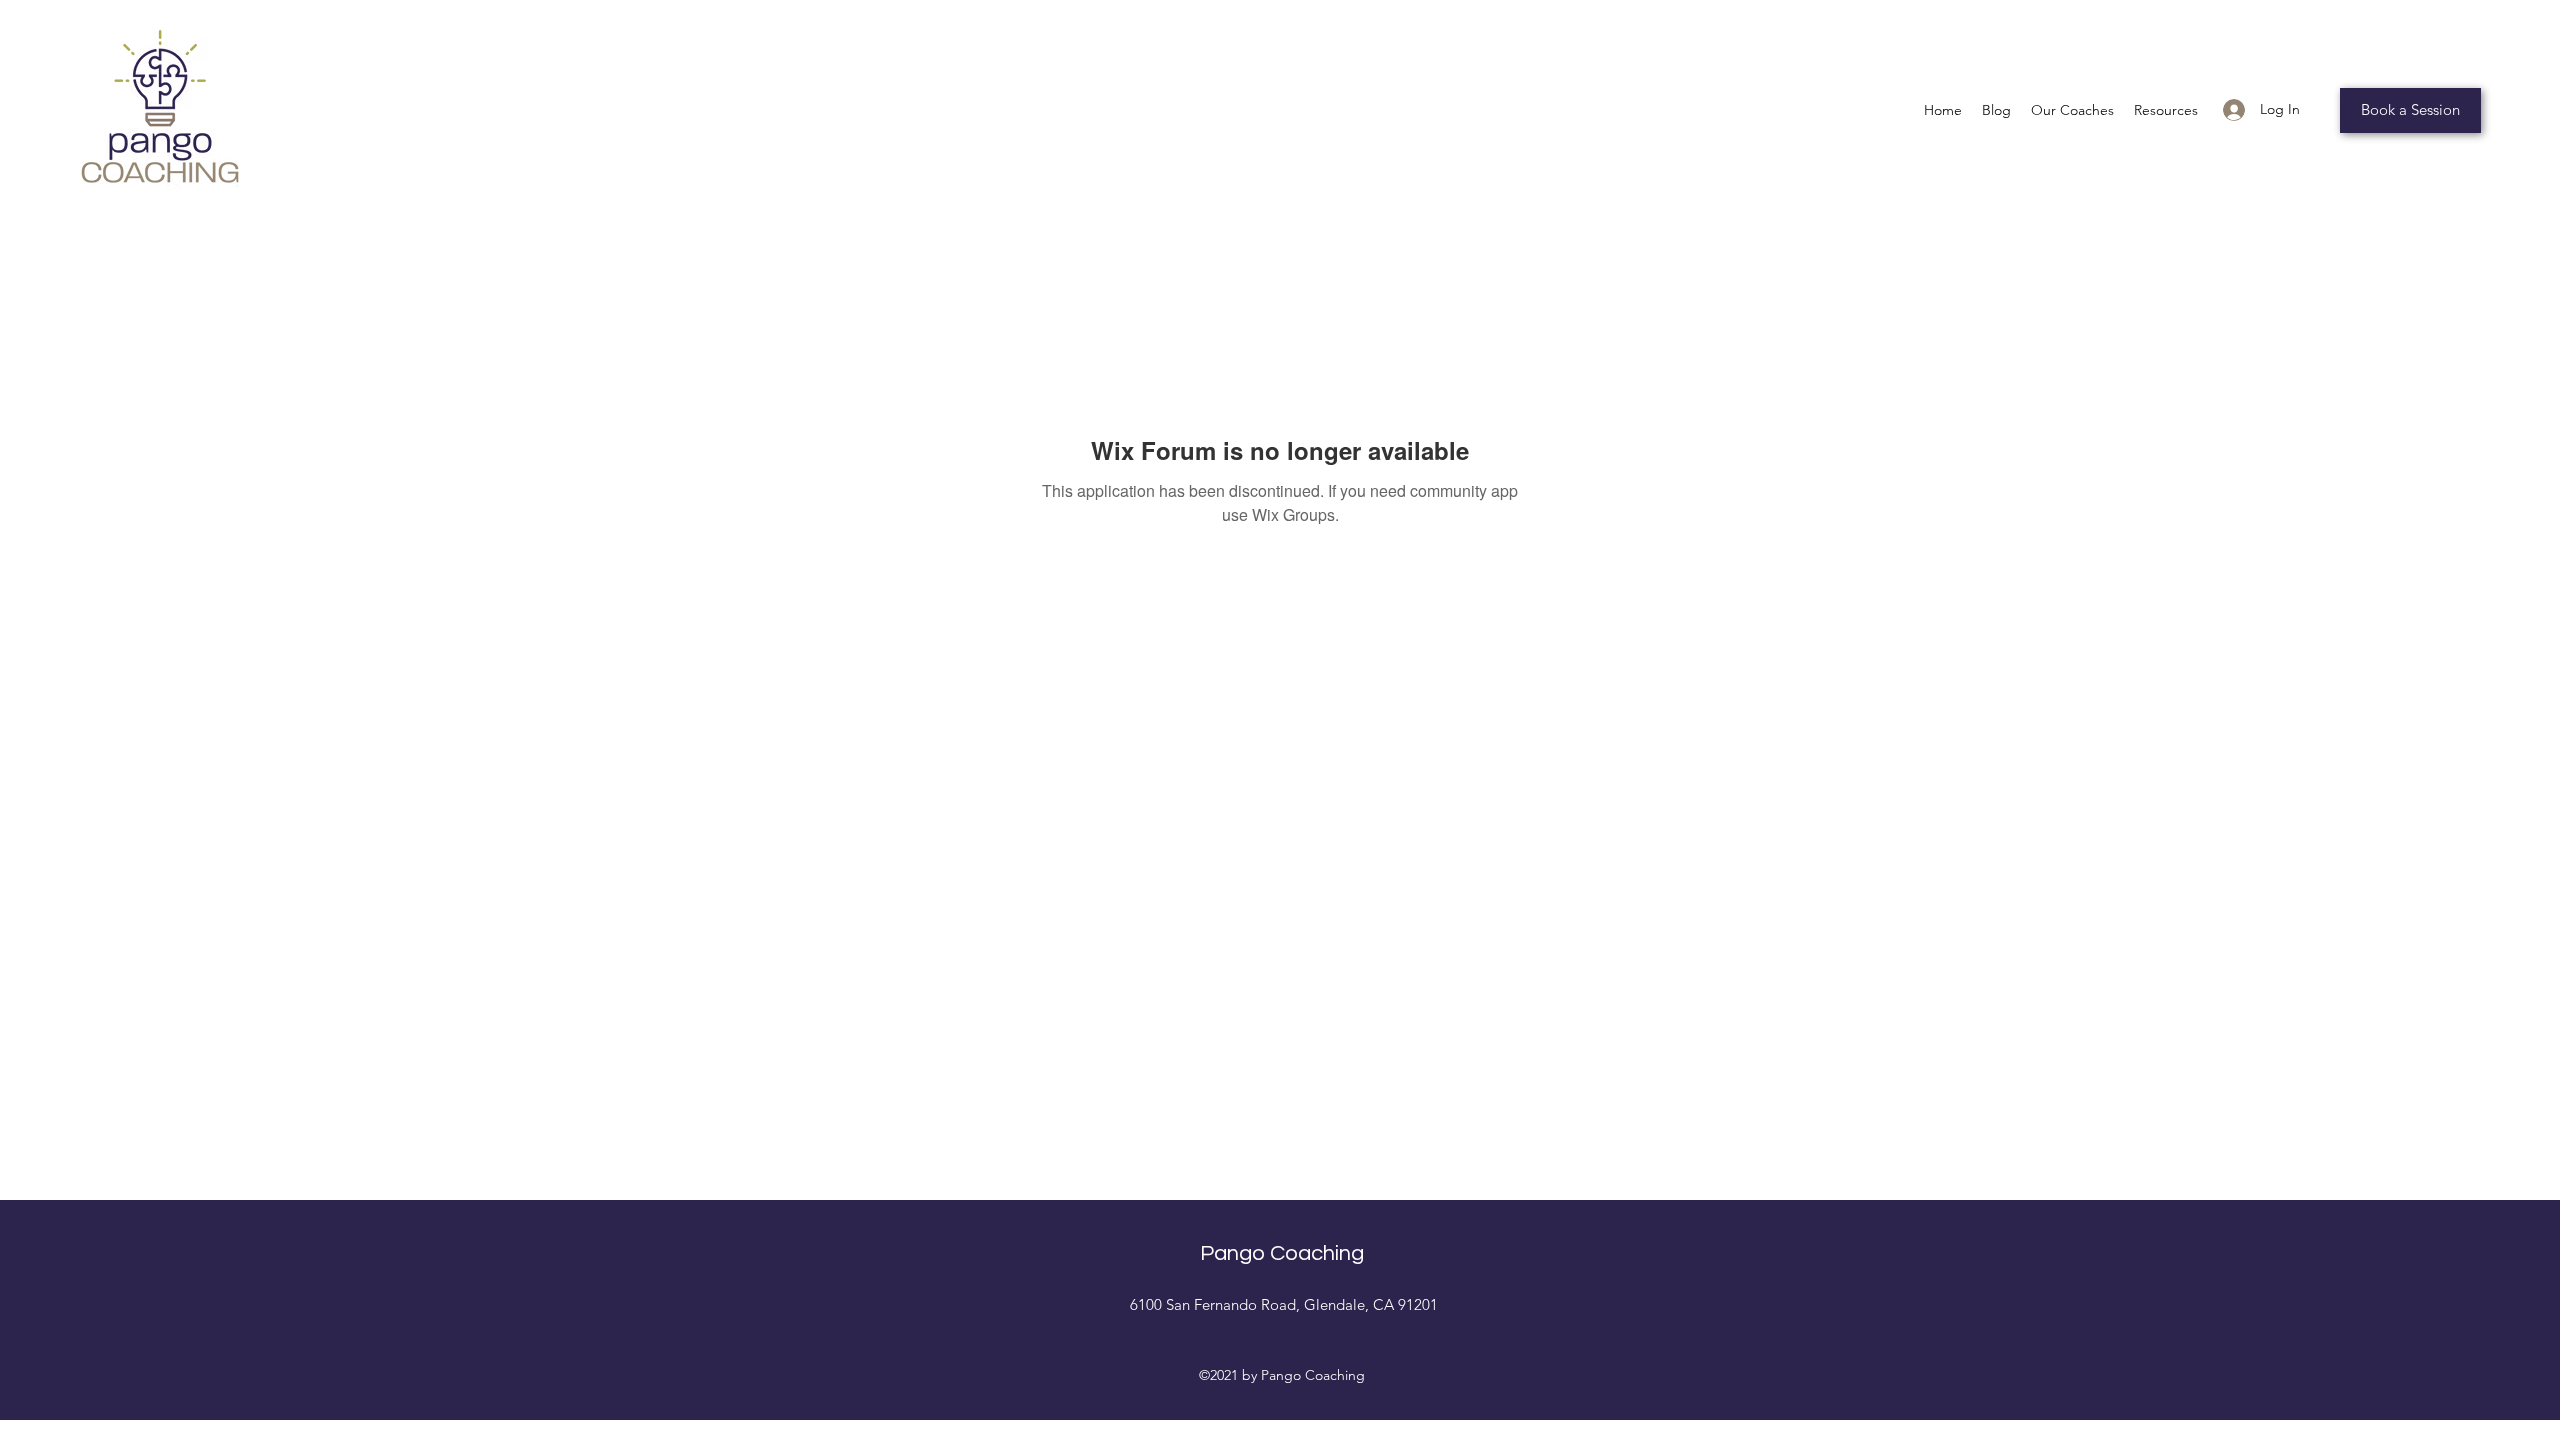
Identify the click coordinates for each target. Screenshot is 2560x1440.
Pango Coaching (1282, 1253)
